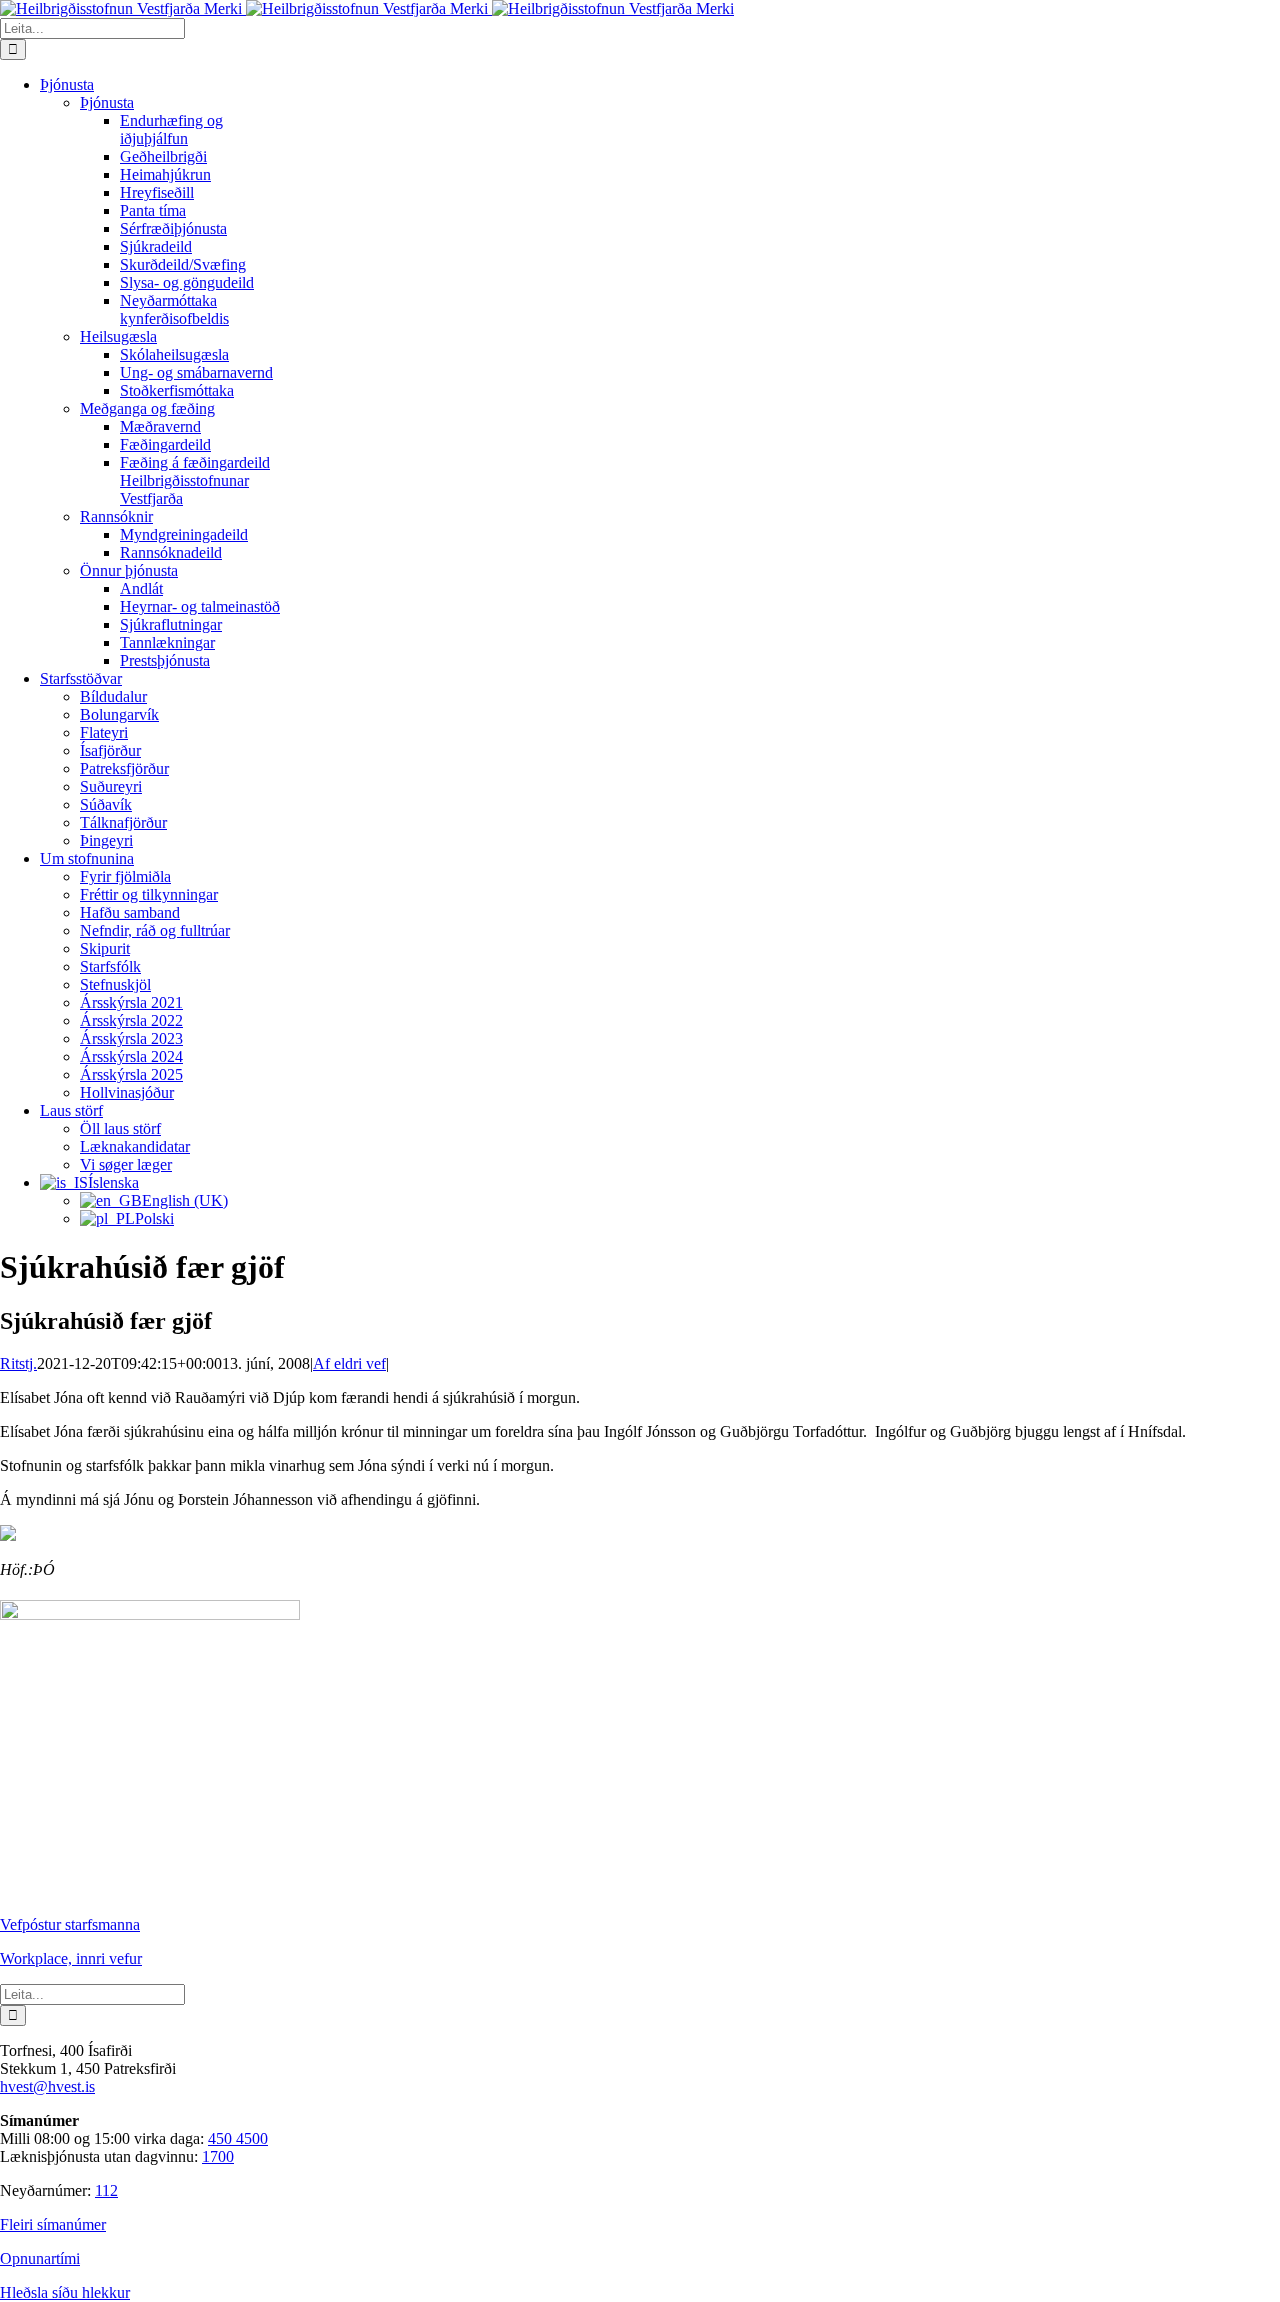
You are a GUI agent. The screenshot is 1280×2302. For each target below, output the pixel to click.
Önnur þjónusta (129, 570)
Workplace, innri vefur (71, 1958)
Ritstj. (18, 1363)
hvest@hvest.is (47, 2086)
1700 (218, 2156)
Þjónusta (107, 102)
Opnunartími (40, 2258)
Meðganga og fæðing (147, 408)
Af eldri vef (349, 1363)
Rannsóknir (116, 516)
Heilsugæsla (118, 336)
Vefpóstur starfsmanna (70, 1924)
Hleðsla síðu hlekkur (65, 2292)
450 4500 (238, 2138)
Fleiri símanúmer (53, 2224)
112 (106, 2190)
